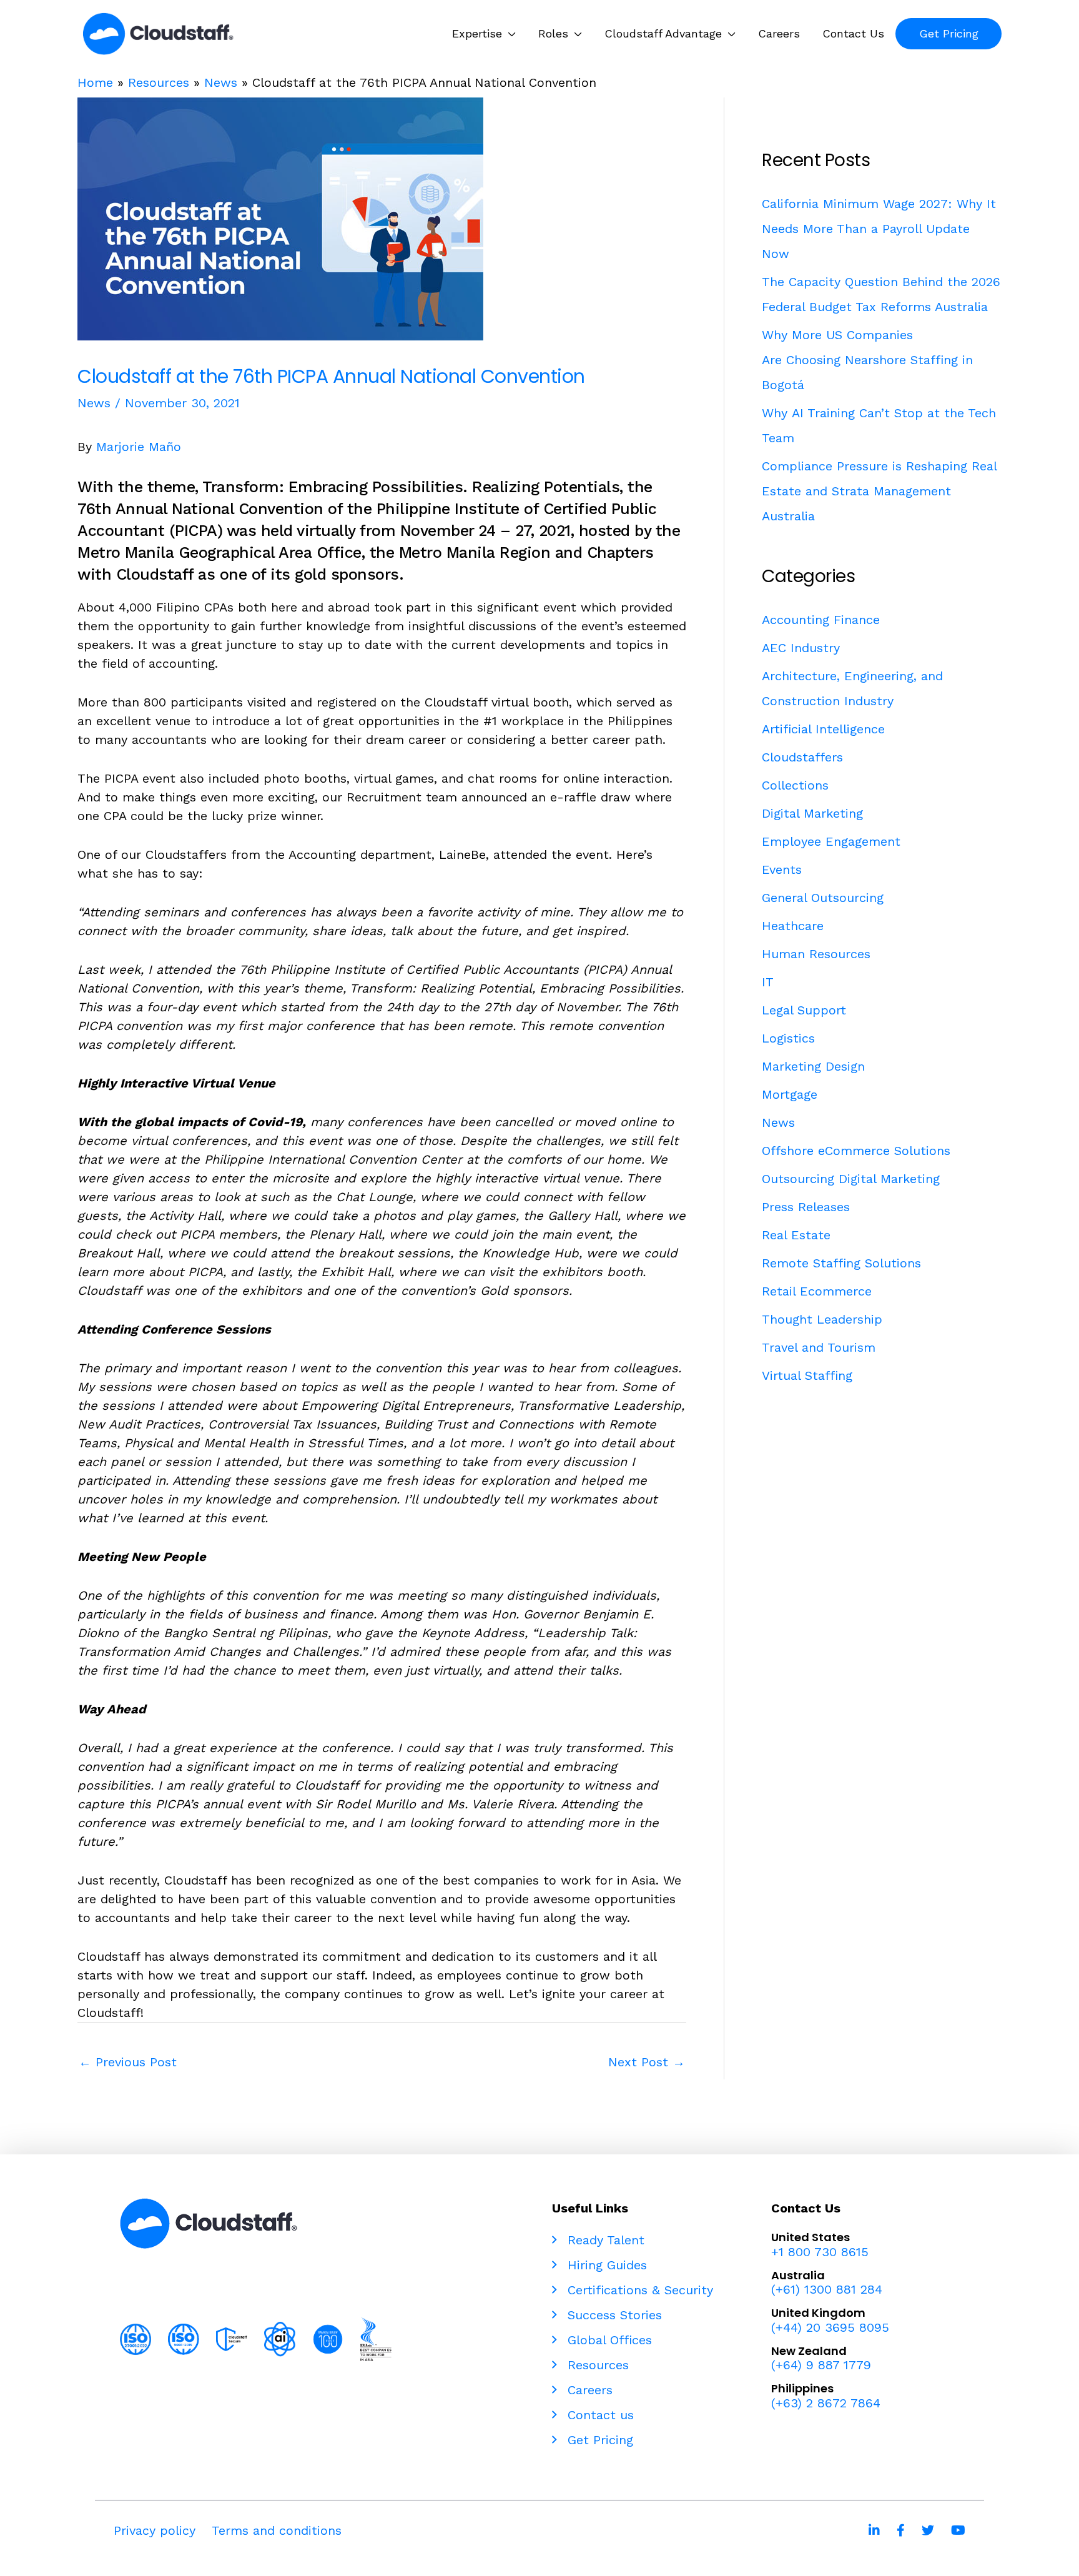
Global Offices (608, 2340)
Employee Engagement (831, 841)
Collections (795, 785)
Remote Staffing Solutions (841, 1263)
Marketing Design (813, 1066)
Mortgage (790, 1094)
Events (782, 869)
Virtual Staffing (807, 1375)
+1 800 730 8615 (820, 2252)
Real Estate (796, 1235)
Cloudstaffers (802, 757)
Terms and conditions (277, 2530)
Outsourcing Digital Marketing (851, 1179)
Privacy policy (155, 2530)
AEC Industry (801, 648)
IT (768, 982)
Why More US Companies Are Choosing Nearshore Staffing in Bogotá (867, 360)
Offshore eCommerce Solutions (856, 1151)
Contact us (599, 2415)
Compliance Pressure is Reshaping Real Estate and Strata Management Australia (879, 491)
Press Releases (806, 1207)
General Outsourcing (823, 898)
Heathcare (793, 926)
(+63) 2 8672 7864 (826, 2403)
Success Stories (613, 2315)
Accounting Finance (821, 620)
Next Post (647, 2062)
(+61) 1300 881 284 (827, 2289)
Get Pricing (598, 2440)
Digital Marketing (812, 813)
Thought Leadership (822, 1319)
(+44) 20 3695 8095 (830, 2327)
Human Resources (816, 954)
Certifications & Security (638, 2290)
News (221, 82)
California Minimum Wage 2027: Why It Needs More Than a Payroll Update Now (879, 229)
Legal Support (804, 1010)
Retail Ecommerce (817, 1291)
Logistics (788, 1038)
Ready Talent (604, 2240)
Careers (588, 2390)
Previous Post (128, 2062)
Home (95, 82)
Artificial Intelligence (823, 729)
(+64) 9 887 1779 (821, 2365)
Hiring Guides (605, 2265)
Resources (159, 82)
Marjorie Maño (139, 447)
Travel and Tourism (819, 1347)
